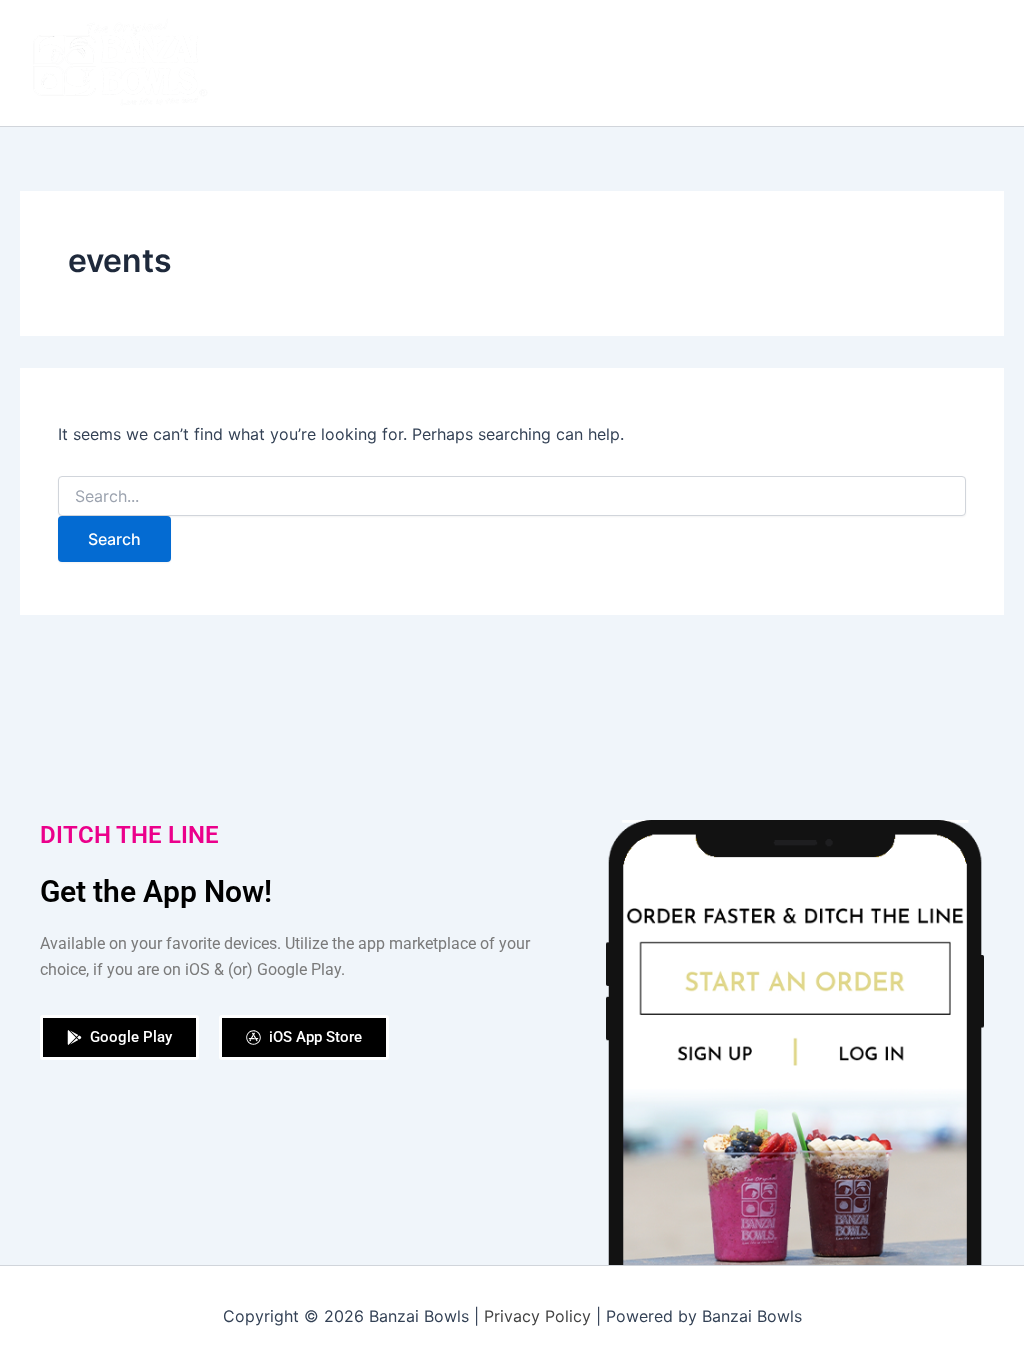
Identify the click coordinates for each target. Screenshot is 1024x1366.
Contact (937, 63)
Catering (841, 63)
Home (322, 63)
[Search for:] (511, 496)
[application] (978, 63)
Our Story (413, 63)
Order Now (523, 63)
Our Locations (722, 63)
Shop (616, 63)
